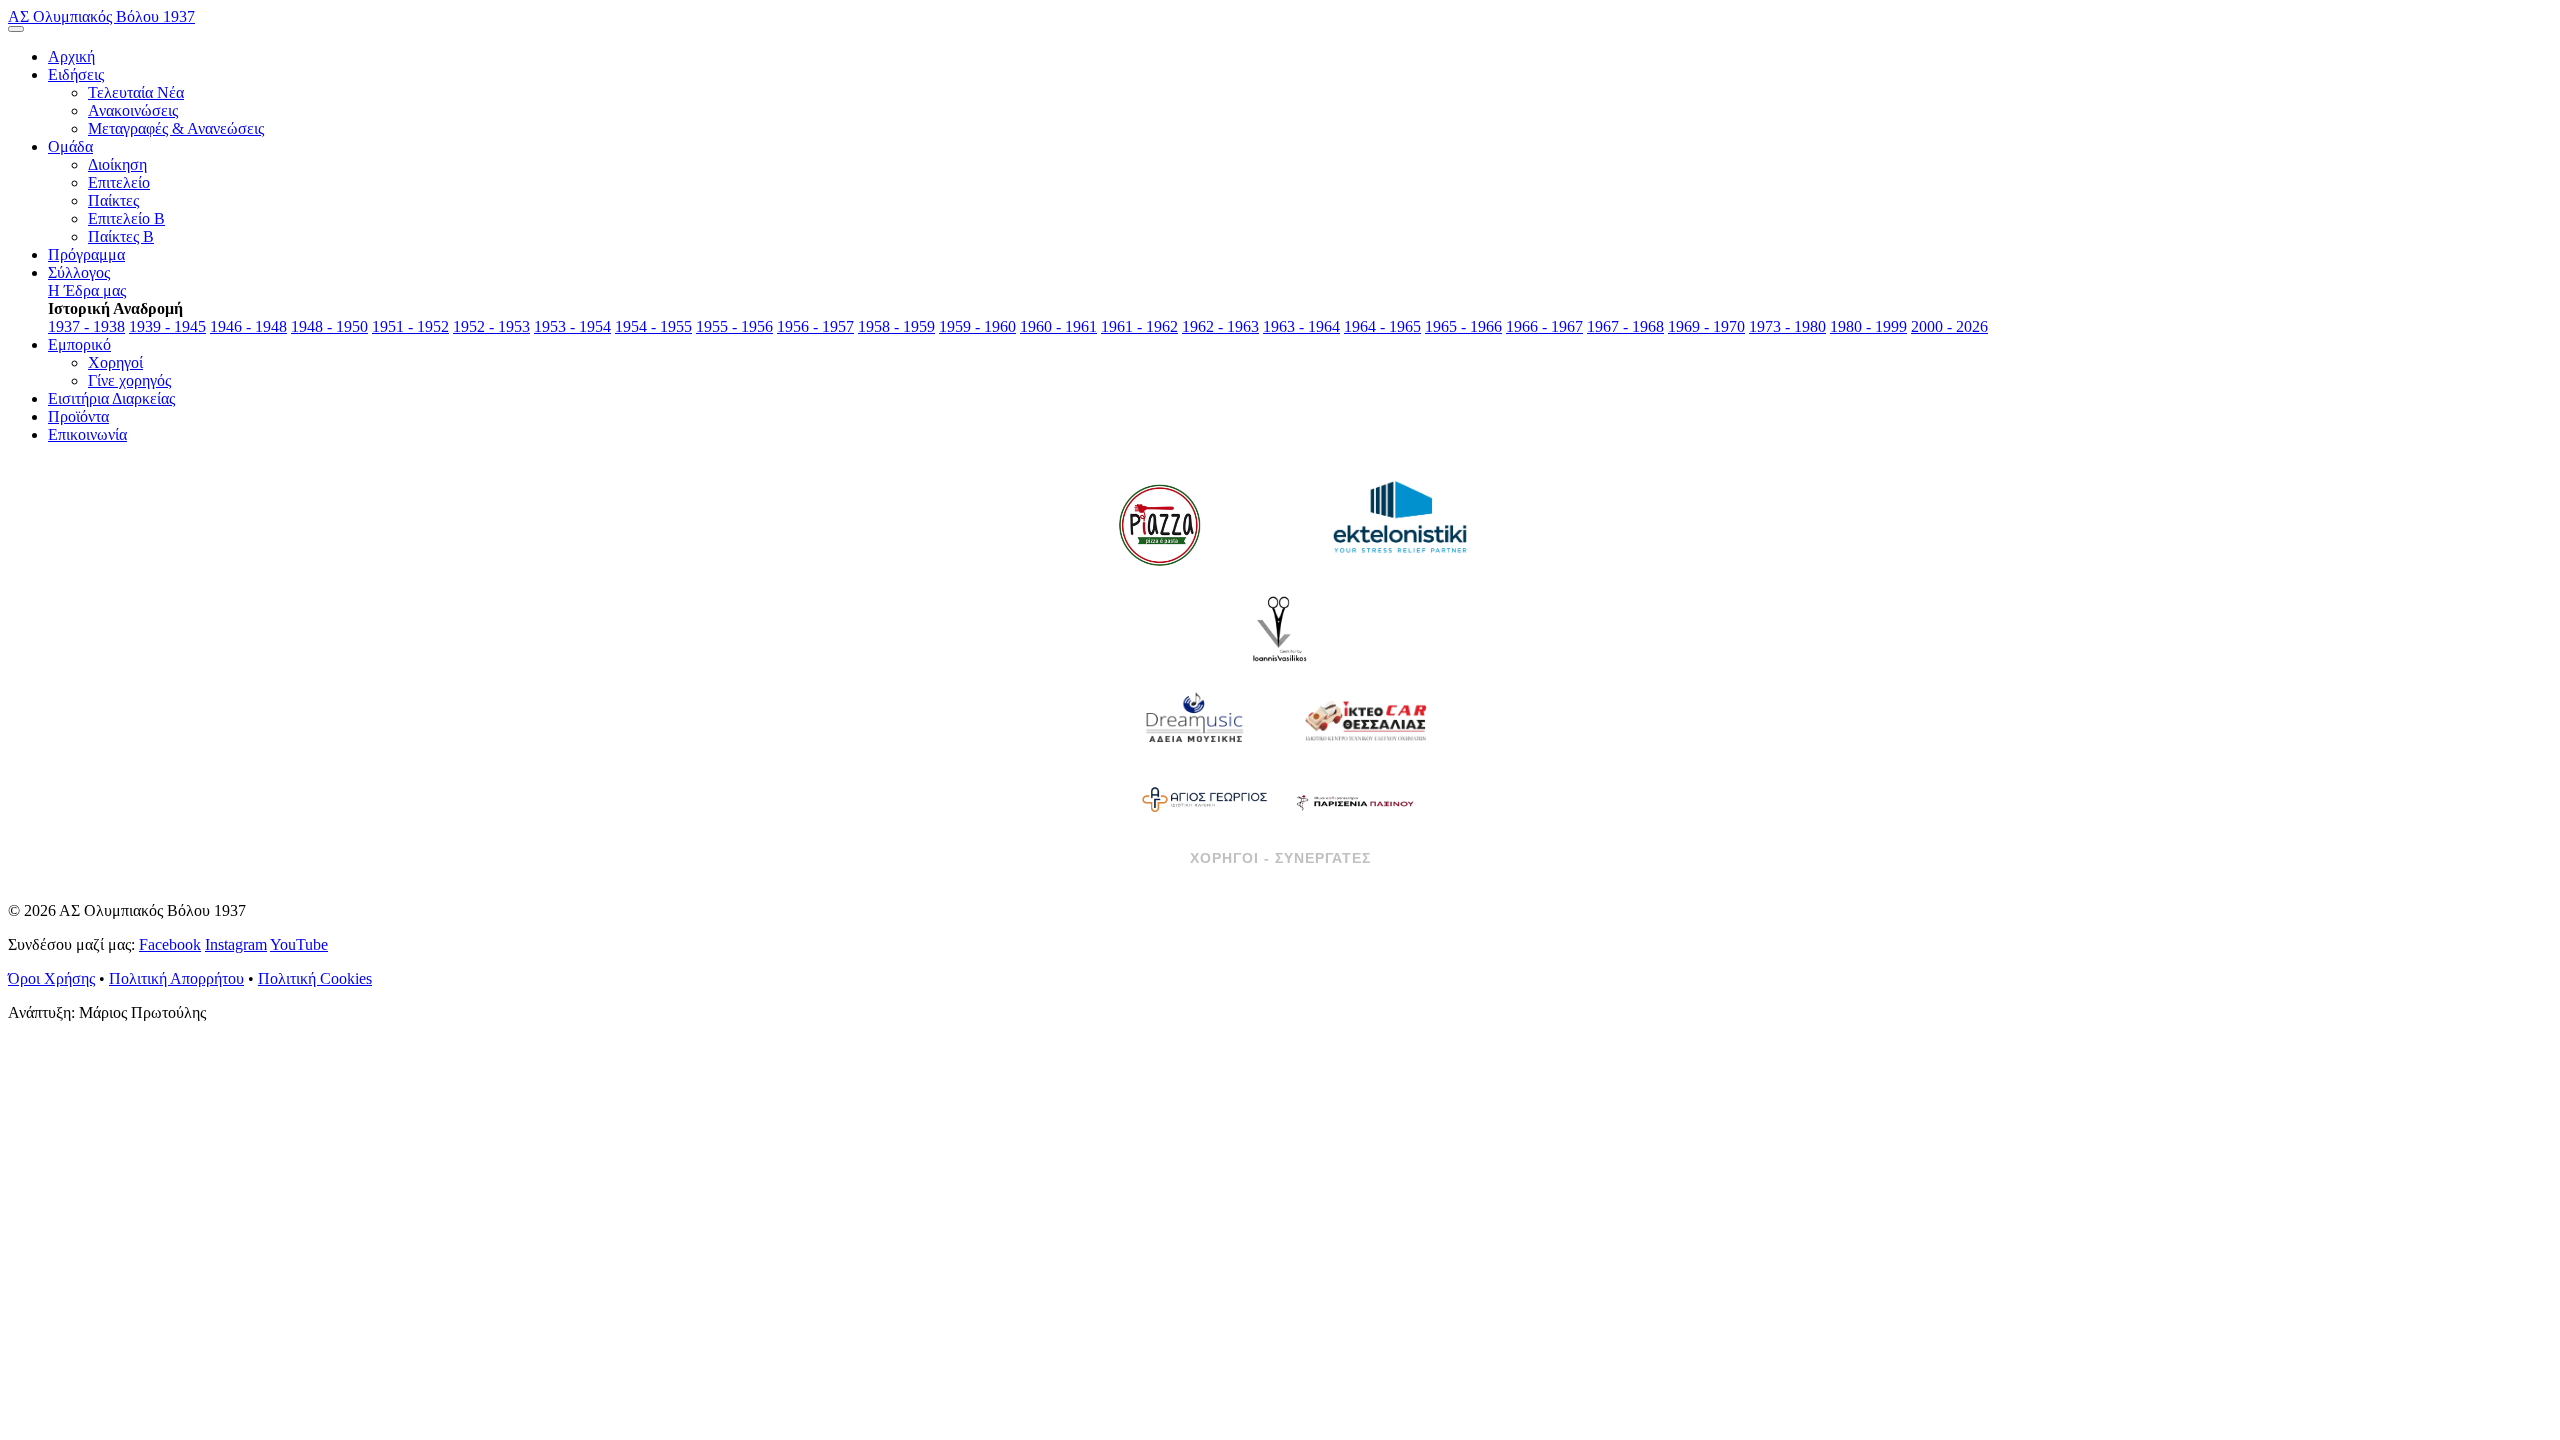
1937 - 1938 (86, 326)
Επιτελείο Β (126, 218)
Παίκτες (113, 200)
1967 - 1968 (1625, 326)
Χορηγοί (115, 362)
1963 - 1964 (1301, 326)
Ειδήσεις (76, 74)
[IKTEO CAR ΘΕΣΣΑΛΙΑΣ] (1365, 720)
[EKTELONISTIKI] (1400, 525)
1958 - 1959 (896, 326)
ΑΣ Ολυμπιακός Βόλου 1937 (101, 16)
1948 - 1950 (329, 326)
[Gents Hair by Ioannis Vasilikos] (1280, 630)
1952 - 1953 (491, 326)
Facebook (170, 944)
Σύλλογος (79, 272)
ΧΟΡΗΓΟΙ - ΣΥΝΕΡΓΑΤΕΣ (1280, 858)
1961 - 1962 (1139, 326)
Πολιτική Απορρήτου (176, 978)
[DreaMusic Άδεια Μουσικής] (1195, 720)
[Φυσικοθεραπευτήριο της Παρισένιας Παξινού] (1355, 800)
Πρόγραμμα (86, 254)
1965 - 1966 (1463, 326)
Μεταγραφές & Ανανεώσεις (176, 128)
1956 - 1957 (815, 326)
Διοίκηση (117, 164)
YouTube (299, 944)
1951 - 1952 (410, 326)
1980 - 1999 (1868, 326)
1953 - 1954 (572, 326)
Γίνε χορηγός (129, 380)
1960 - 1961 (1058, 326)
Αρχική (71, 56)
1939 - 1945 (167, 326)
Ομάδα (70, 146)
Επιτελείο (119, 182)
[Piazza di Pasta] (1160, 525)
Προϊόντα (78, 416)
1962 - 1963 (1220, 326)
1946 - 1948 (248, 326)
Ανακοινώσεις (133, 110)
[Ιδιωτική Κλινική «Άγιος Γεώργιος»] (1205, 800)
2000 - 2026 (1949, 326)
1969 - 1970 (1706, 326)
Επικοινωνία (87, 434)
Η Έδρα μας (87, 290)
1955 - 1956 (734, 326)
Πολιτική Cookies (315, 978)
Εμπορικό (79, 344)
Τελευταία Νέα (136, 92)
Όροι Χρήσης (51, 978)
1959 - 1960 (977, 326)
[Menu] (16, 29)
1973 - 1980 (1787, 326)
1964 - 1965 (1382, 326)
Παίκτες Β (121, 236)
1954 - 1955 (653, 326)
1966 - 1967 (1544, 326)
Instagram (236, 944)
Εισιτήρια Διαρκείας (111, 398)
